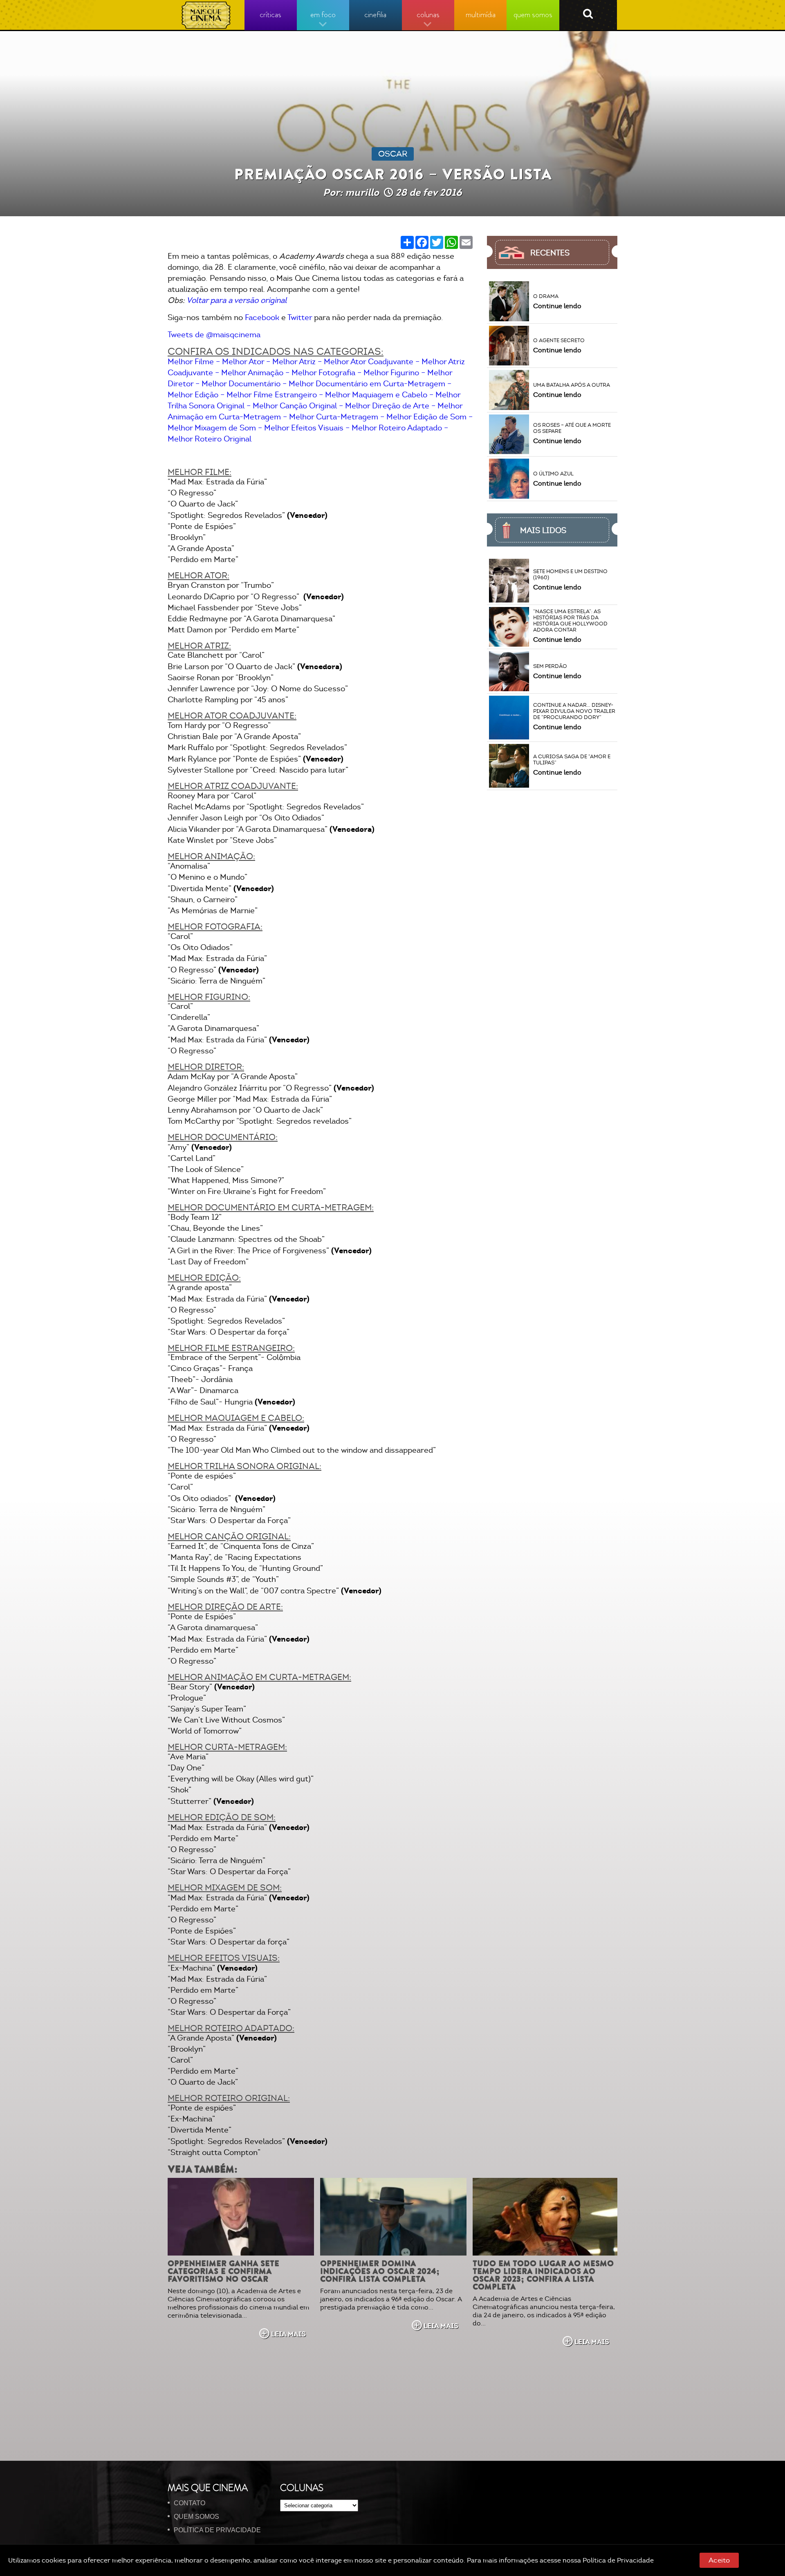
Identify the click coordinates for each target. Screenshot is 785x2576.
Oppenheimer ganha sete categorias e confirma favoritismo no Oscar (223, 2271)
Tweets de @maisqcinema (214, 335)
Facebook (262, 318)
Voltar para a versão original (237, 300)
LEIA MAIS (288, 2334)
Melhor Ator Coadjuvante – (372, 362)
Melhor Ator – (246, 362)
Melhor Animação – (255, 373)
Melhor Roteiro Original (210, 439)
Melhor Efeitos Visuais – (307, 428)
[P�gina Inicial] (206, 15)
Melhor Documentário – (244, 384)
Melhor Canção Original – (298, 406)
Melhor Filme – (194, 362)
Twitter (300, 318)
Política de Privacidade (618, 2560)
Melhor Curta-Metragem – (337, 417)
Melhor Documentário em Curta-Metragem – (370, 384)
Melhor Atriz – (297, 362)
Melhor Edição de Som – (430, 417)
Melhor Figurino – (394, 373)
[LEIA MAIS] (241, 2217)
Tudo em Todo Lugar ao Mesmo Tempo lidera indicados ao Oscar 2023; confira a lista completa (543, 2275)
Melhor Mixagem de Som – (215, 428)
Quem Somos (196, 2517)
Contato (190, 2503)
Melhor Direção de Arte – (390, 406)
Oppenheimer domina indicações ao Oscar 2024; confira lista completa (380, 2271)
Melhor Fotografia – (326, 373)
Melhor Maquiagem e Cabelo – (379, 395)
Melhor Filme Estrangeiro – (275, 395)
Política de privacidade (217, 2530)
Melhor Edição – (196, 395)
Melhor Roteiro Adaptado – (400, 428)
